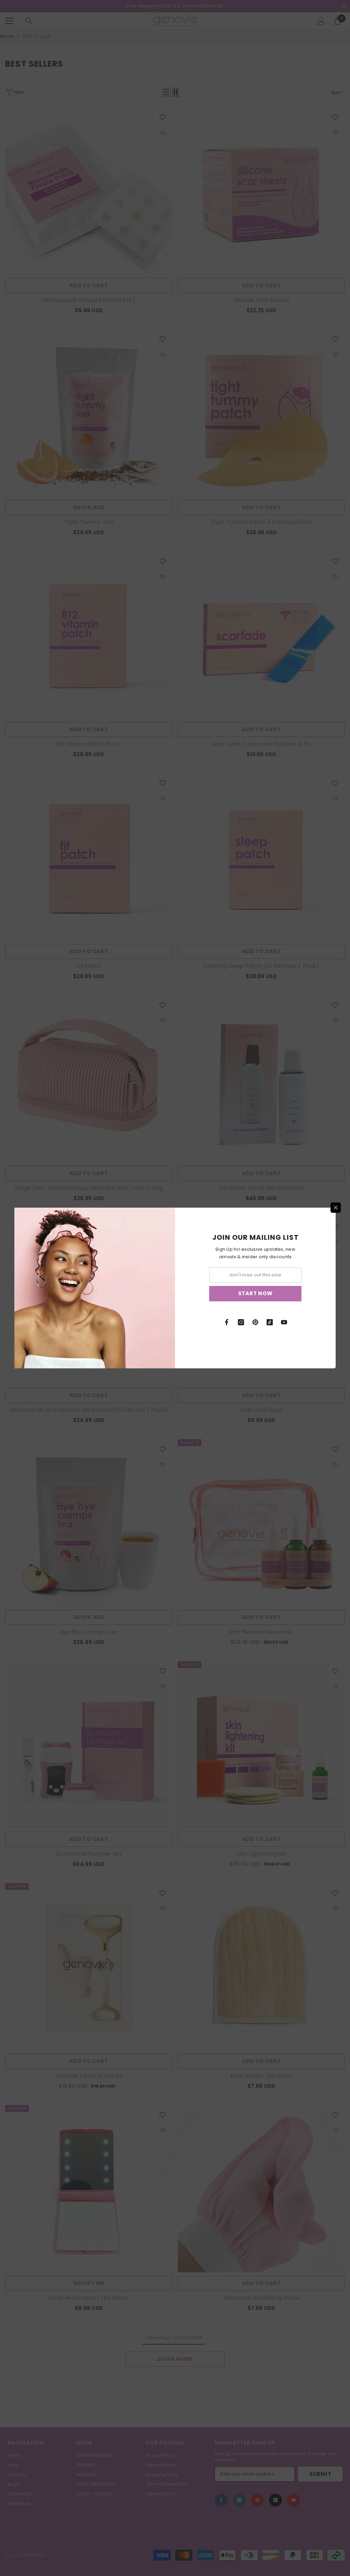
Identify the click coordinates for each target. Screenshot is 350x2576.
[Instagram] (241, 1322)
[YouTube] (284, 1322)
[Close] (336, 1208)
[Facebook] (227, 1322)
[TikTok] (270, 1322)
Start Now (255, 1293)
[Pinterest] (255, 1322)
